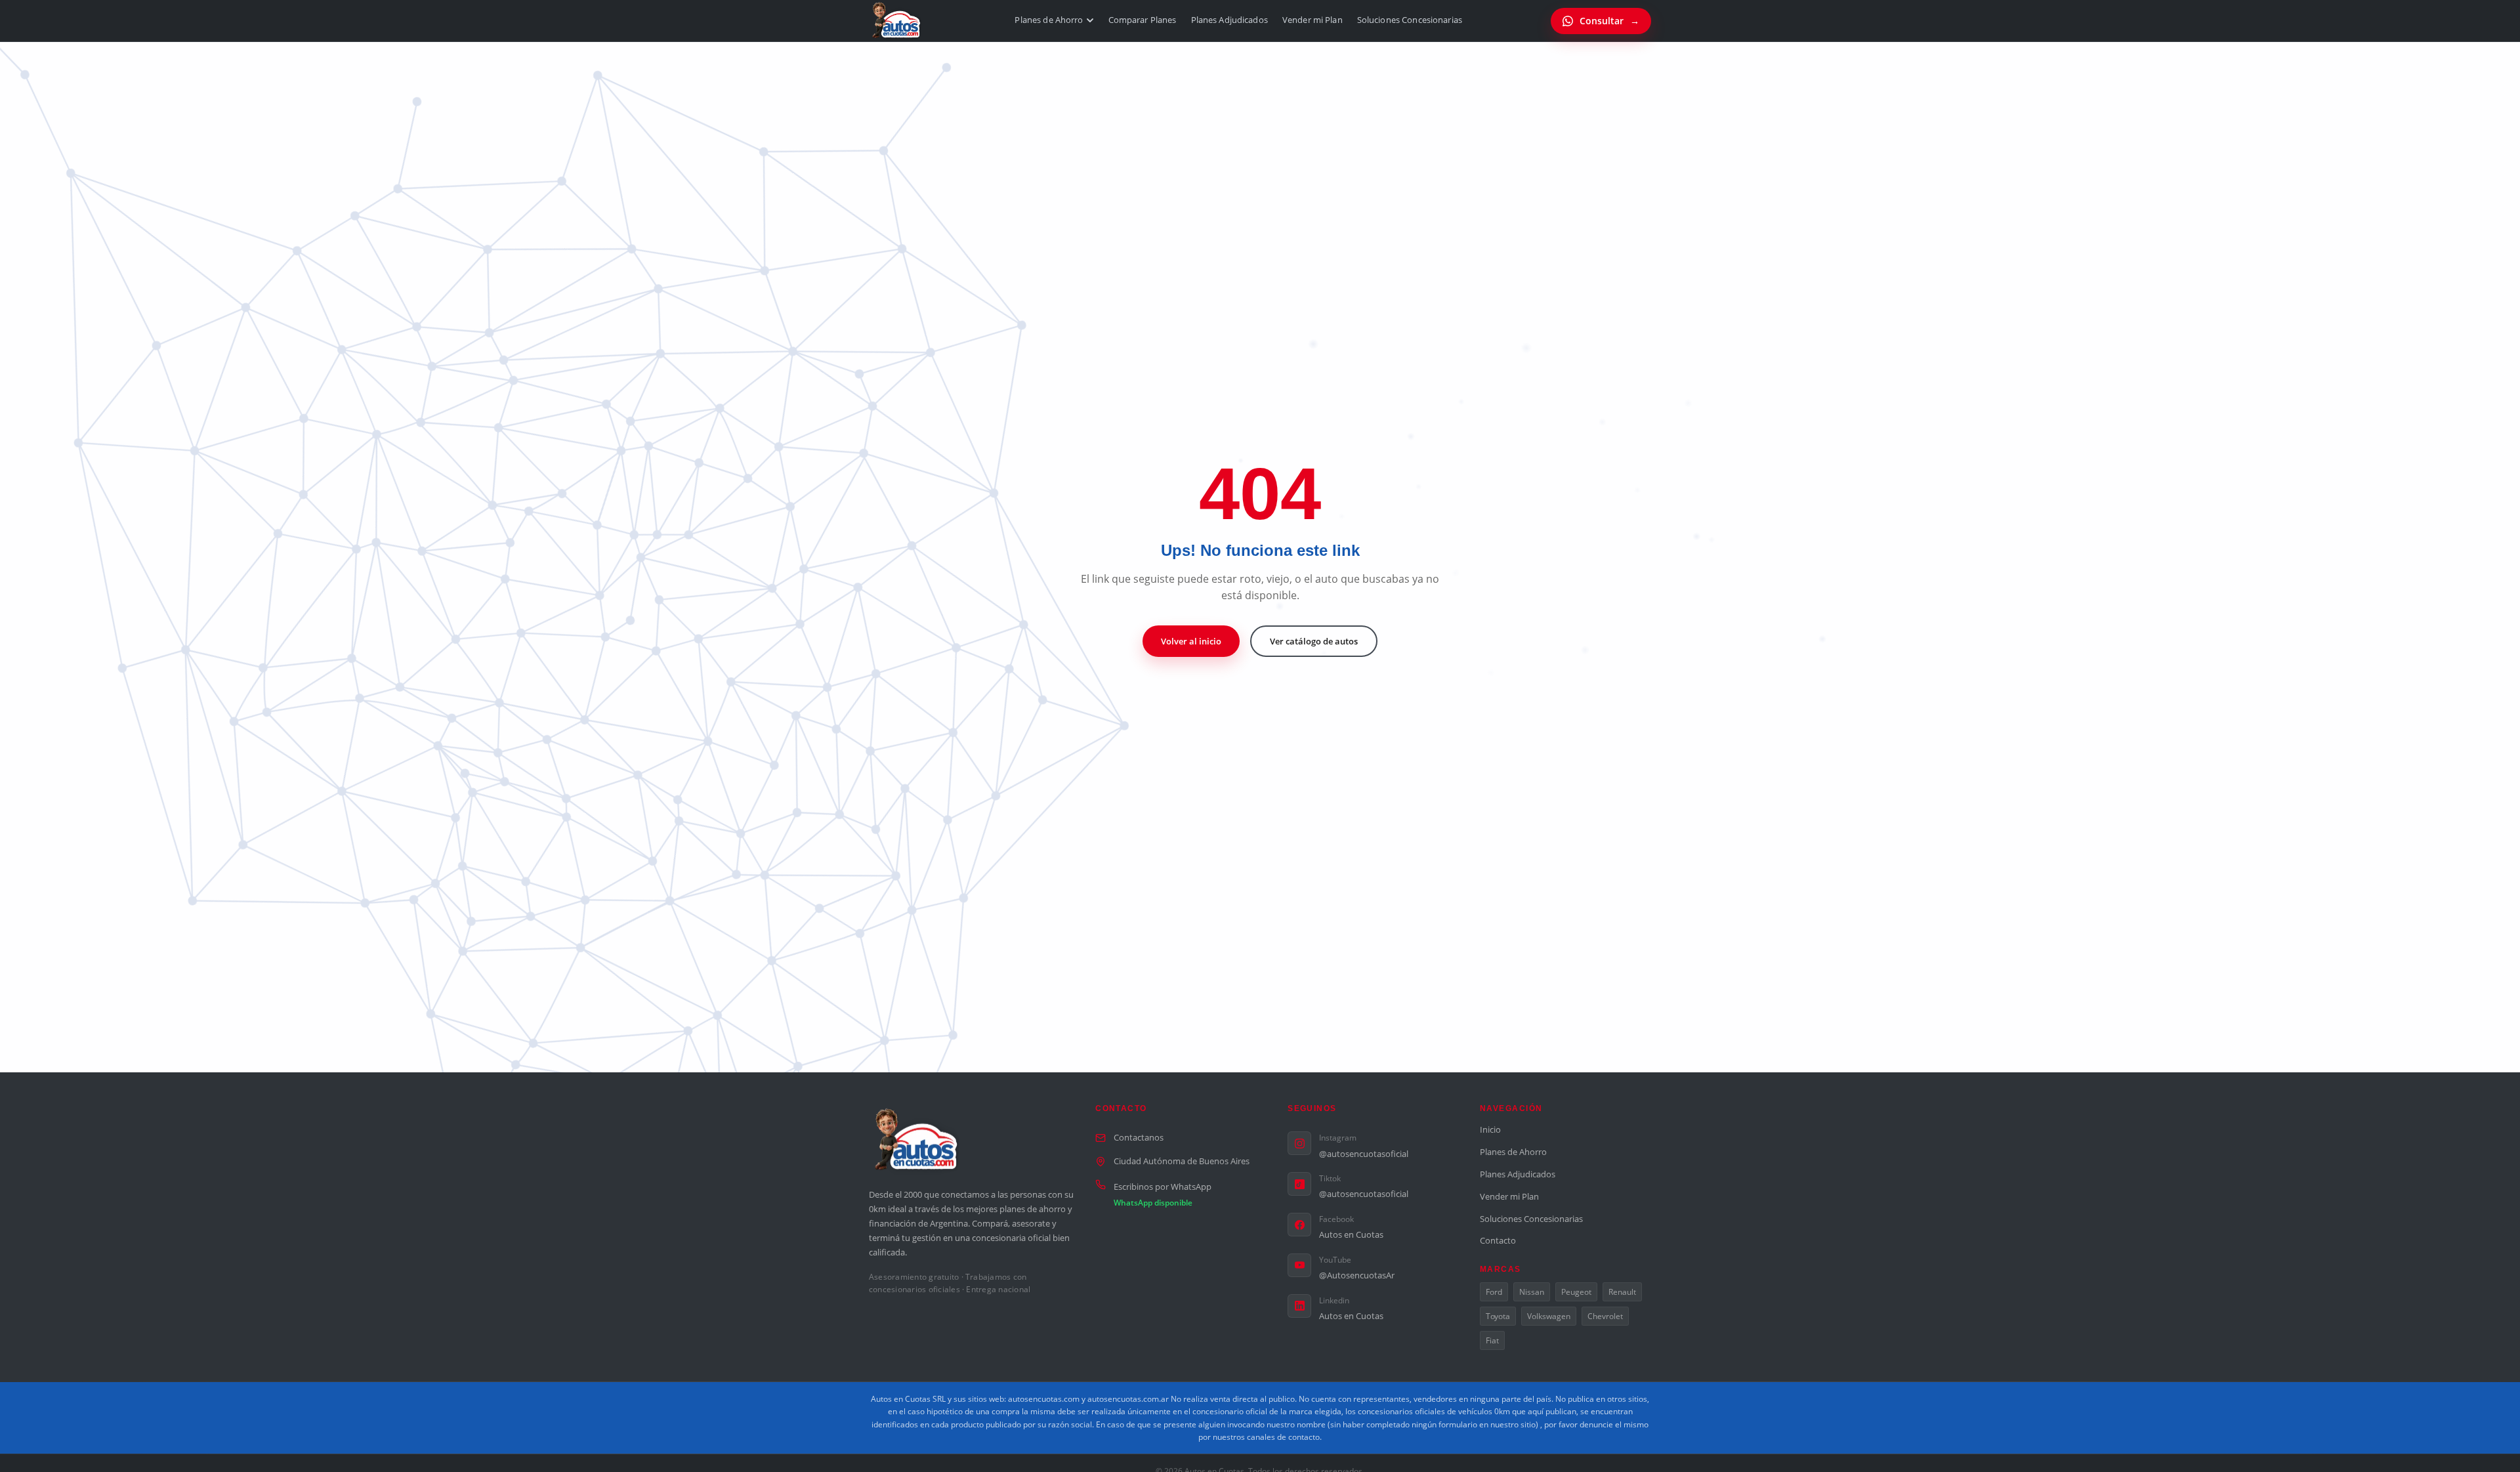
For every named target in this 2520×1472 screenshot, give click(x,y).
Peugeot (1576, 1292)
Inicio (1490, 1129)
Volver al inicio (1191, 641)
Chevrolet (1605, 1316)
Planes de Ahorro (1049, 20)
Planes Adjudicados (1229, 20)
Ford (1494, 1292)
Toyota (1498, 1316)
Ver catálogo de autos (1314, 641)
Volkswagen (1549, 1316)
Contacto (1498, 1240)
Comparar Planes (1143, 20)
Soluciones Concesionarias (1410, 20)
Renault (1622, 1292)
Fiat (1492, 1340)
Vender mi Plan (1312, 20)
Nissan (1532, 1292)
